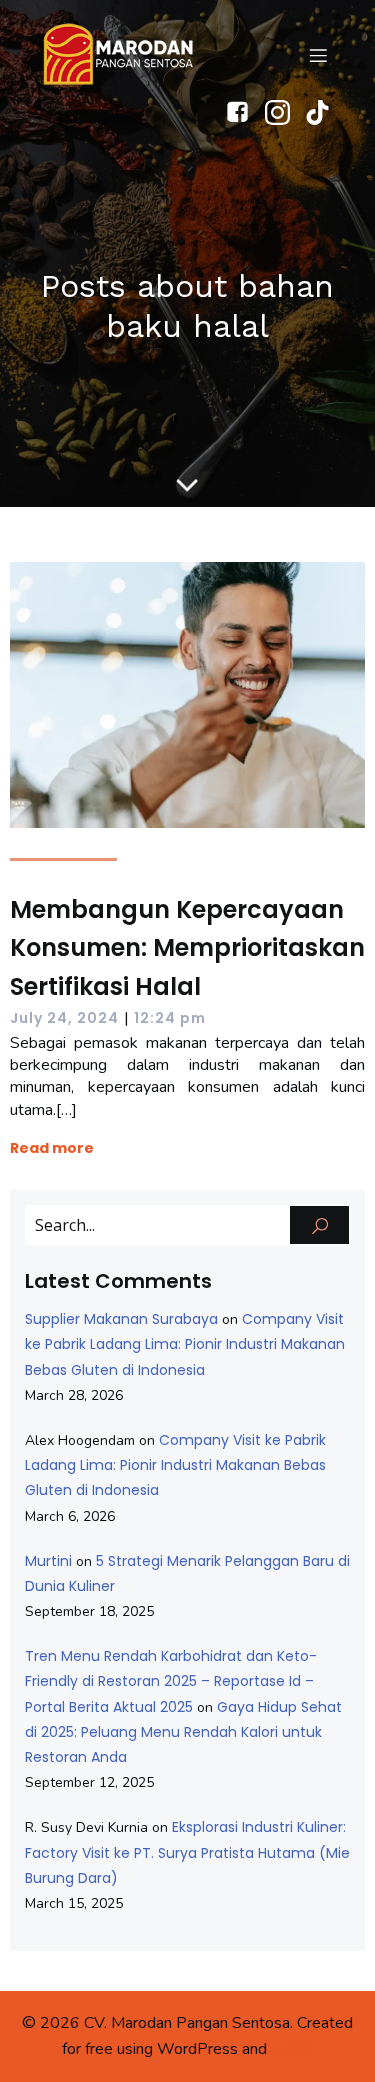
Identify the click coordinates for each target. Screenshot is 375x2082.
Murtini (48, 1561)
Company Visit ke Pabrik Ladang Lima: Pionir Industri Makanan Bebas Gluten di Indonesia (185, 1344)
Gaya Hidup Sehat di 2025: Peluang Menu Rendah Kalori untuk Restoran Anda (183, 1732)
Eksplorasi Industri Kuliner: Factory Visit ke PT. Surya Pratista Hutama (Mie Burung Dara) (187, 1852)
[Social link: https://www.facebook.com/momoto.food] (245, 112)
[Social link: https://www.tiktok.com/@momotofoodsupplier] (325, 112)
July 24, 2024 (64, 1018)
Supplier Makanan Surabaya (121, 1319)
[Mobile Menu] (318, 55)
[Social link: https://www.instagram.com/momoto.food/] (285, 112)
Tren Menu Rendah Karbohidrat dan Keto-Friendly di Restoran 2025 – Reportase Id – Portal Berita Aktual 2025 (171, 1681)
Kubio (292, 2048)
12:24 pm (170, 1018)
